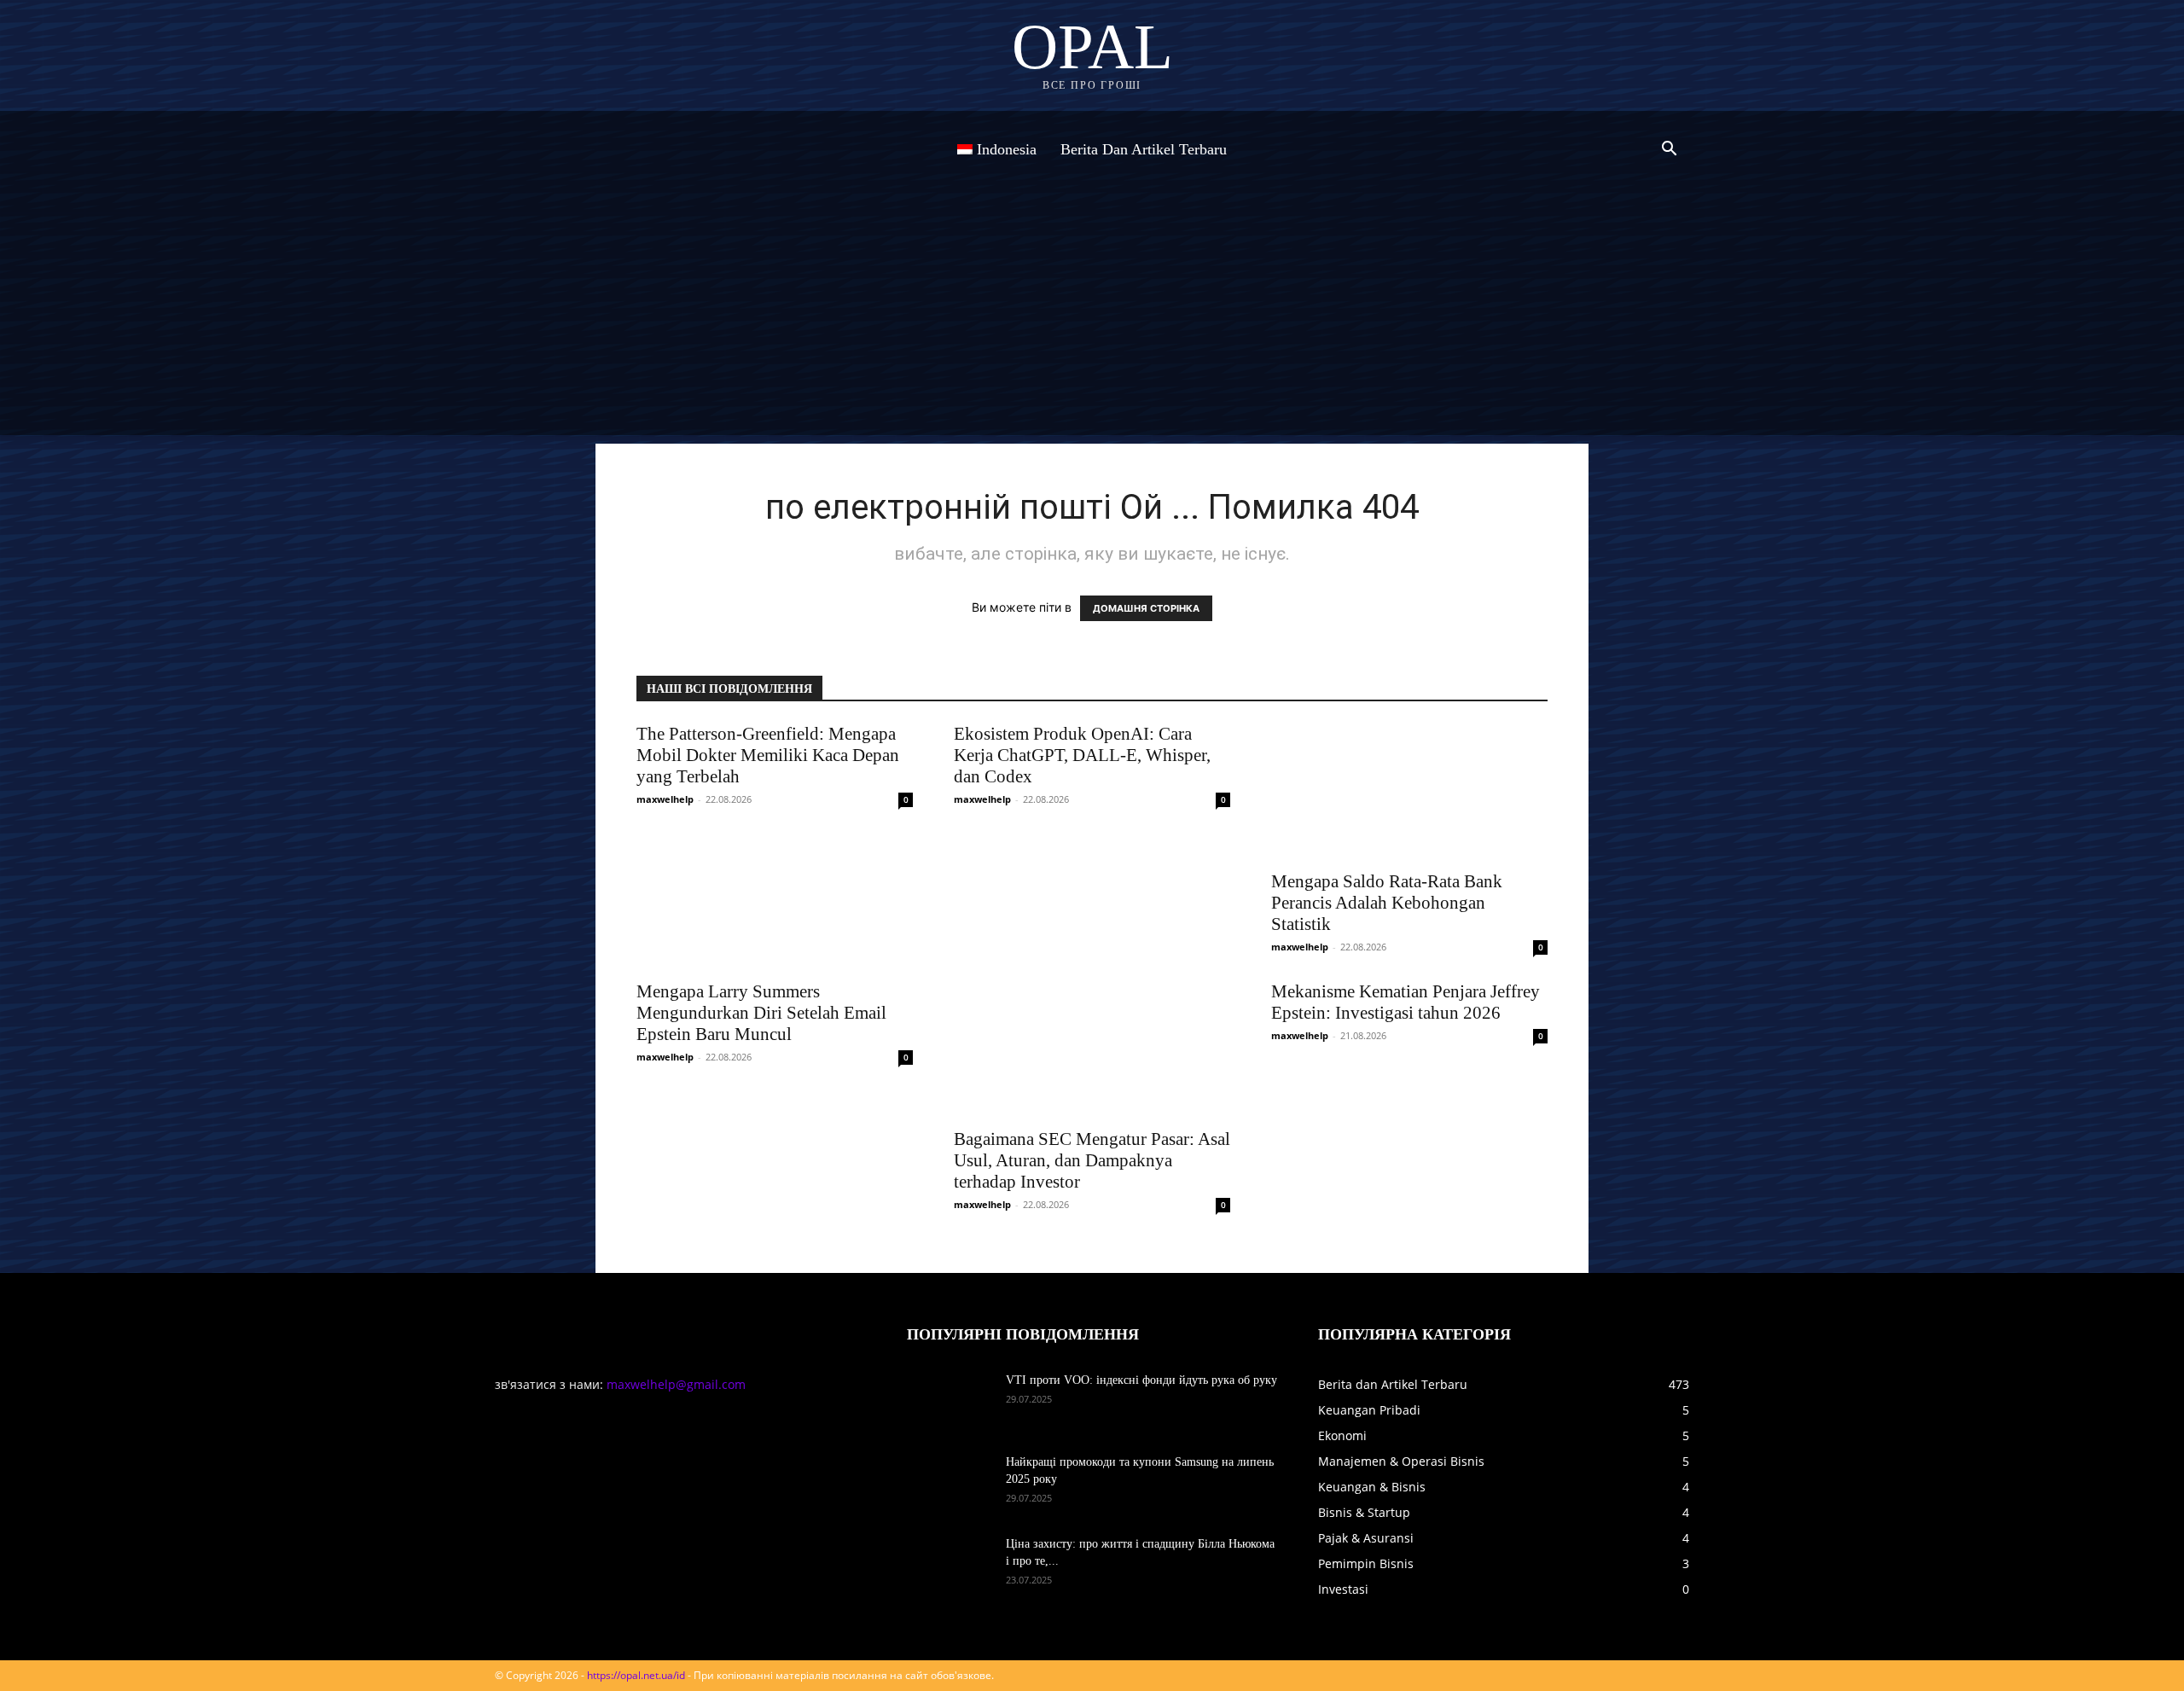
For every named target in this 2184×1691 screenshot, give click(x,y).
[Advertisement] (1092, 316)
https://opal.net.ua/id (636, 1675)
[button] (1669, 151)
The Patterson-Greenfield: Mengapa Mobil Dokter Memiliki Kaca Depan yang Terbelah (768, 755)
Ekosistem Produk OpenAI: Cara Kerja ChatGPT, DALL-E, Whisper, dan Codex (1082, 755)
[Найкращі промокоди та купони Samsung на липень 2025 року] (950, 1484)
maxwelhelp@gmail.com (676, 1384)
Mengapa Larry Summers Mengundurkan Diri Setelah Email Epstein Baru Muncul (761, 1013)
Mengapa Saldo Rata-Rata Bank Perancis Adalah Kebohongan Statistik (1387, 903)
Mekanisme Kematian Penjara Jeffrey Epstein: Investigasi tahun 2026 (1406, 1002)
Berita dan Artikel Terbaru (1144, 149)
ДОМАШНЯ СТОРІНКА (1146, 608)
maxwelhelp (665, 799)
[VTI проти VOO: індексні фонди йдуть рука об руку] (950, 1402)
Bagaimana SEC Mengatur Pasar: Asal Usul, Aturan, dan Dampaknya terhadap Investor (1092, 1160)
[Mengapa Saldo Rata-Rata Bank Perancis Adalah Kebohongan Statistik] (1409, 792)
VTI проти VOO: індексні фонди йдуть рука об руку (1141, 1380)
